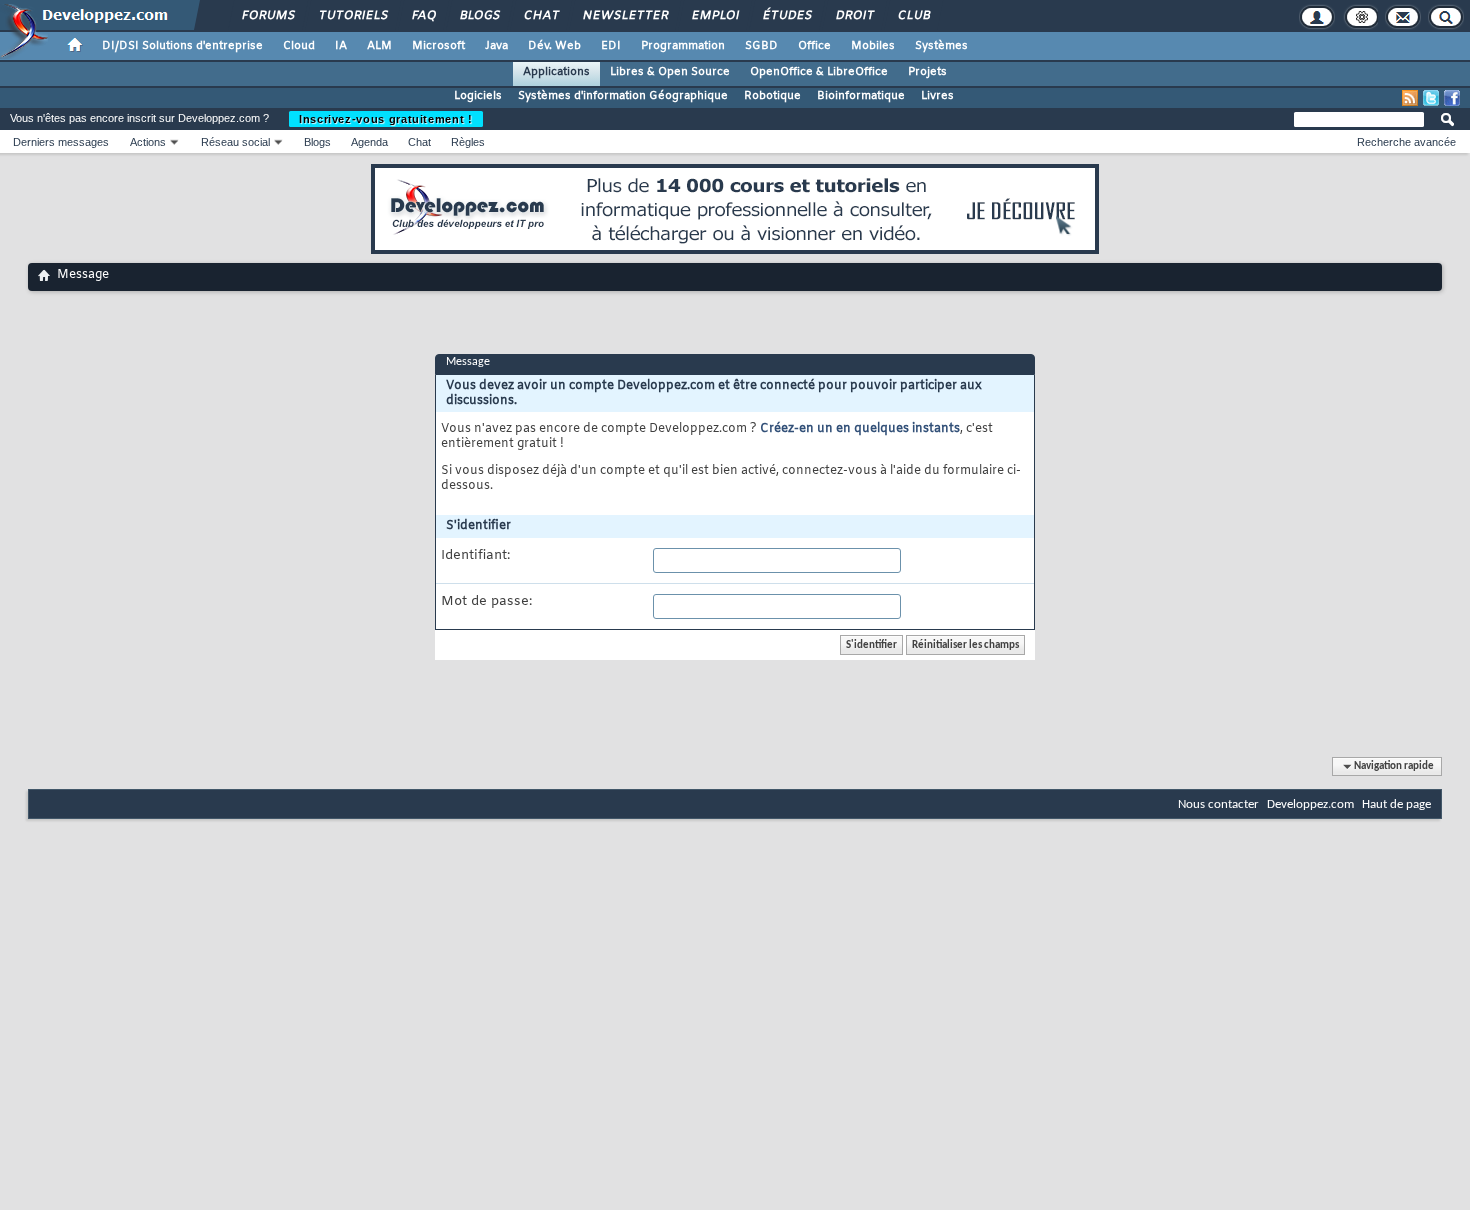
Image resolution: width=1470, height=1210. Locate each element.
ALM (379, 46)
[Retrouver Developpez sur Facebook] (1452, 98)
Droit (854, 16)
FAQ (423, 16)
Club (913, 16)
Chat (540, 16)
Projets (927, 72)
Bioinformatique (861, 96)
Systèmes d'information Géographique (623, 96)
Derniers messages (61, 142)
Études (786, 16)
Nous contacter (1218, 804)
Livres (937, 96)
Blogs (479, 16)
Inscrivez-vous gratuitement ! (386, 119)
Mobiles (873, 46)
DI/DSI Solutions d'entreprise (182, 46)
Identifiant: (475, 556)
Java (496, 46)
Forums (267, 16)
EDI (611, 46)
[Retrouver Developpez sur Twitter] (1431, 98)
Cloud (299, 46)
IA (341, 46)
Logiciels (478, 96)
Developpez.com (1310, 804)
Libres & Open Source (670, 72)
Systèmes (941, 46)
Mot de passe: (486, 602)
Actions (148, 142)
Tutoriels (352, 16)
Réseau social (235, 142)
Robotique (772, 96)
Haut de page (1396, 804)
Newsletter (624, 16)
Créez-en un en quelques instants (860, 429)
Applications (556, 72)
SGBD (761, 46)
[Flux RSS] (1410, 98)
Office (814, 46)
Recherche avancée (1406, 142)
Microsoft (438, 46)
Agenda (369, 142)
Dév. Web (554, 46)
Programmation (683, 46)
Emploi (714, 16)
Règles (468, 142)
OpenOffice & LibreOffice (819, 72)
